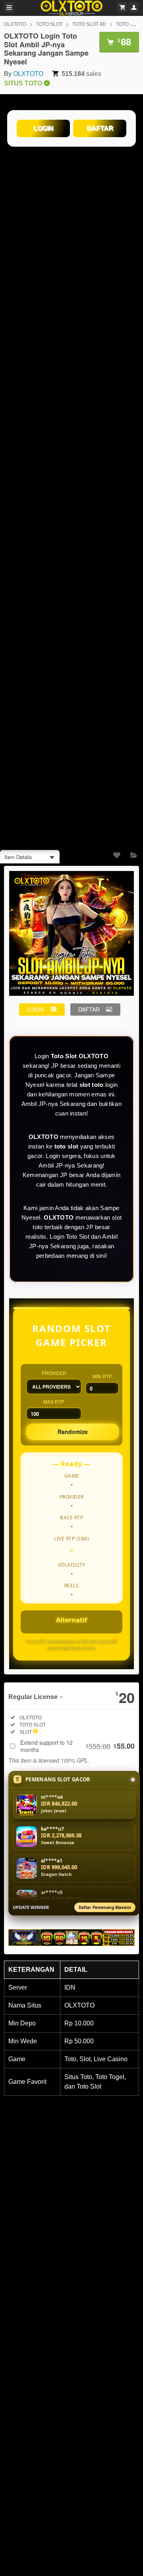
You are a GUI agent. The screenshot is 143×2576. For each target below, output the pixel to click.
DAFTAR (100, 128)
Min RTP (102, 1376)
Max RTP (54, 1401)
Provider (54, 1373)
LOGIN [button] (36, 1009)
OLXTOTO (15, 24)
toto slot (67, 1146)
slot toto (92, 1085)
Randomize (73, 1432)
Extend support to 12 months (77, 1746)
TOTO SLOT (49, 24)
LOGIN (43, 128)
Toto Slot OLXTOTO (80, 1056)
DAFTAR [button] (89, 1009)
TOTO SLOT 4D (89, 24)
